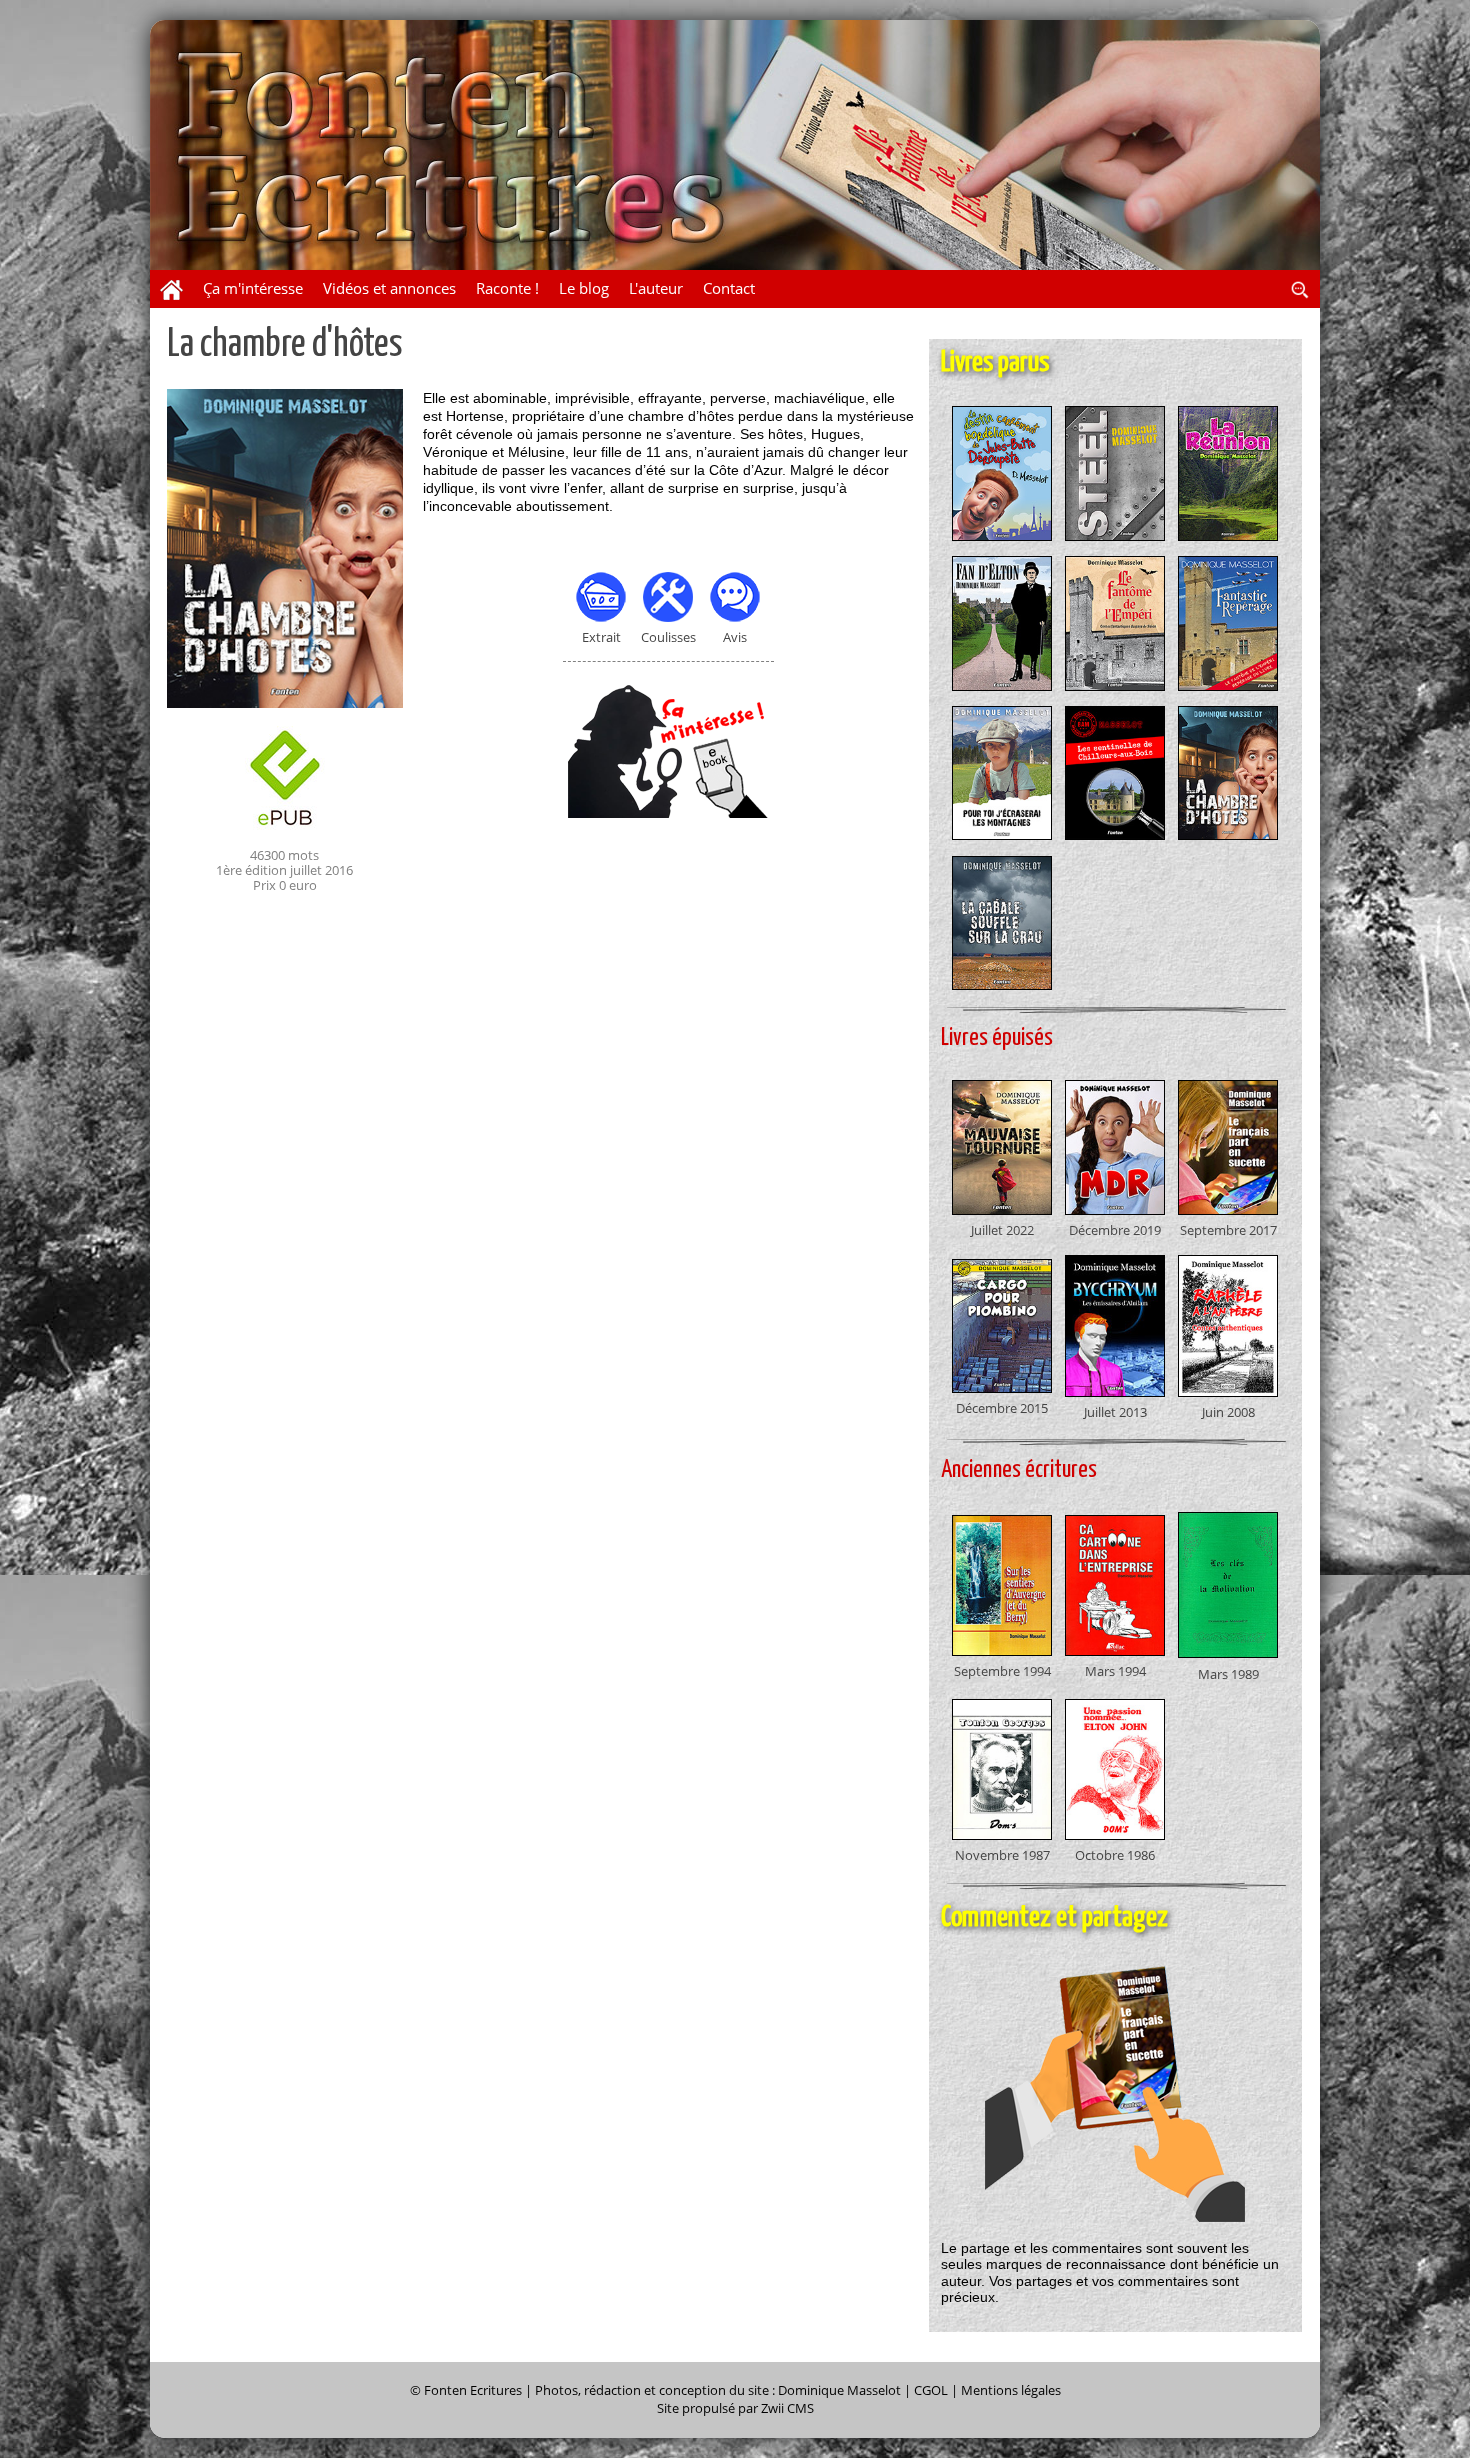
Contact (729, 288)
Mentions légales (1011, 2390)
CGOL (931, 2390)
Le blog (584, 288)
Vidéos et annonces (389, 288)
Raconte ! (507, 288)
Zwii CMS (787, 2408)
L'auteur (656, 288)
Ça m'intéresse (253, 288)
